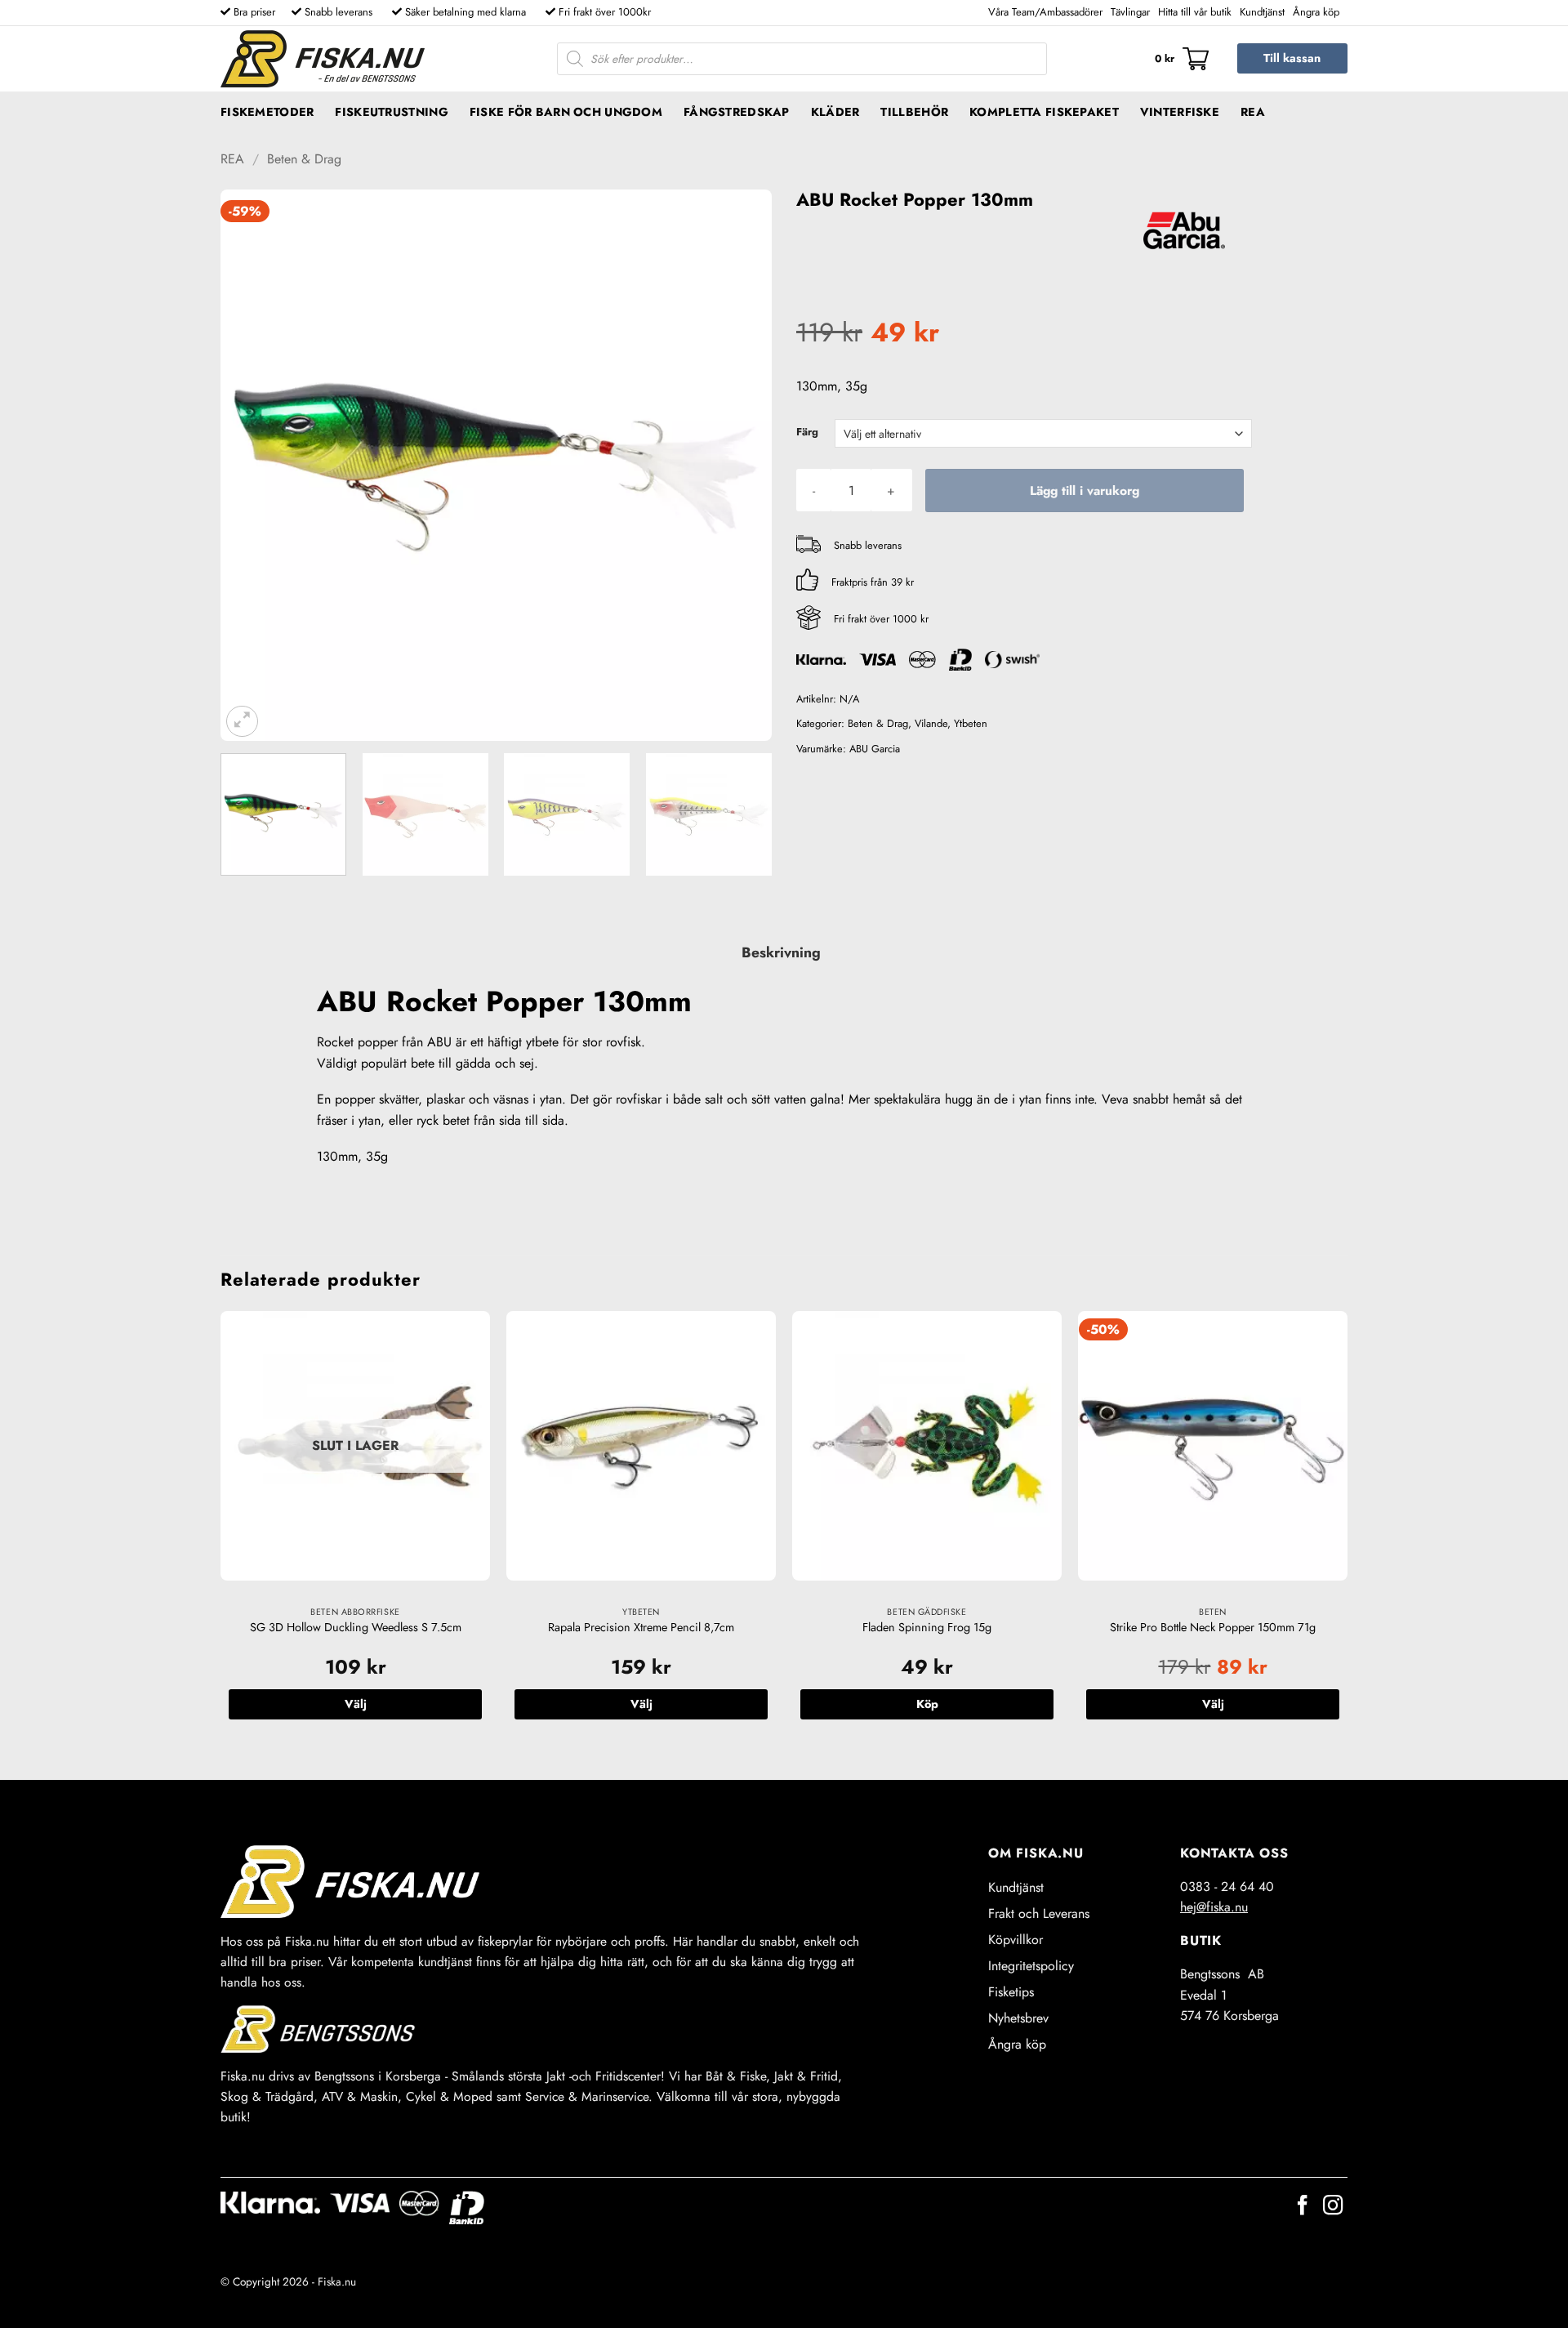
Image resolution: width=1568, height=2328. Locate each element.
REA (1253, 112)
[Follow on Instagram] (1333, 2207)
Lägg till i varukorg (1085, 491)
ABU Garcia (875, 749)
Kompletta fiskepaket (1044, 112)
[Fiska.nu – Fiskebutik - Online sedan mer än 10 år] (323, 59)
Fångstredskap (737, 112)
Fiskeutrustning (391, 112)
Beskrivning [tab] (781, 952)
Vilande (931, 723)
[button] (1182, 59)
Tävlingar (1130, 12)
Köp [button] (927, 1704)
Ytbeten (971, 723)
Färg (807, 432)
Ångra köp (1316, 12)
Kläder (835, 112)
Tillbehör (914, 112)
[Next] (740, 465)
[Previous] (252, 465)
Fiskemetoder (267, 112)
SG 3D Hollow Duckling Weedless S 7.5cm (356, 1628)
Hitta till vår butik (1195, 12)
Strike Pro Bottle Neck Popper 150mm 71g (1213, 1628)
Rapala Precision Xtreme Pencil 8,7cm (641, 1628)
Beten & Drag (304, 159)
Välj (356, 1704)
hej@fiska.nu (1214, 1907)
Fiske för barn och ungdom (566, 112)
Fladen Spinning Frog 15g (927, 1628)
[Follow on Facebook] (1303, 2207)
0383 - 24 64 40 (1227, 1886)
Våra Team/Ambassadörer (1045, 12)
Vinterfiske (1180, 112)
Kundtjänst (1262, 12)
